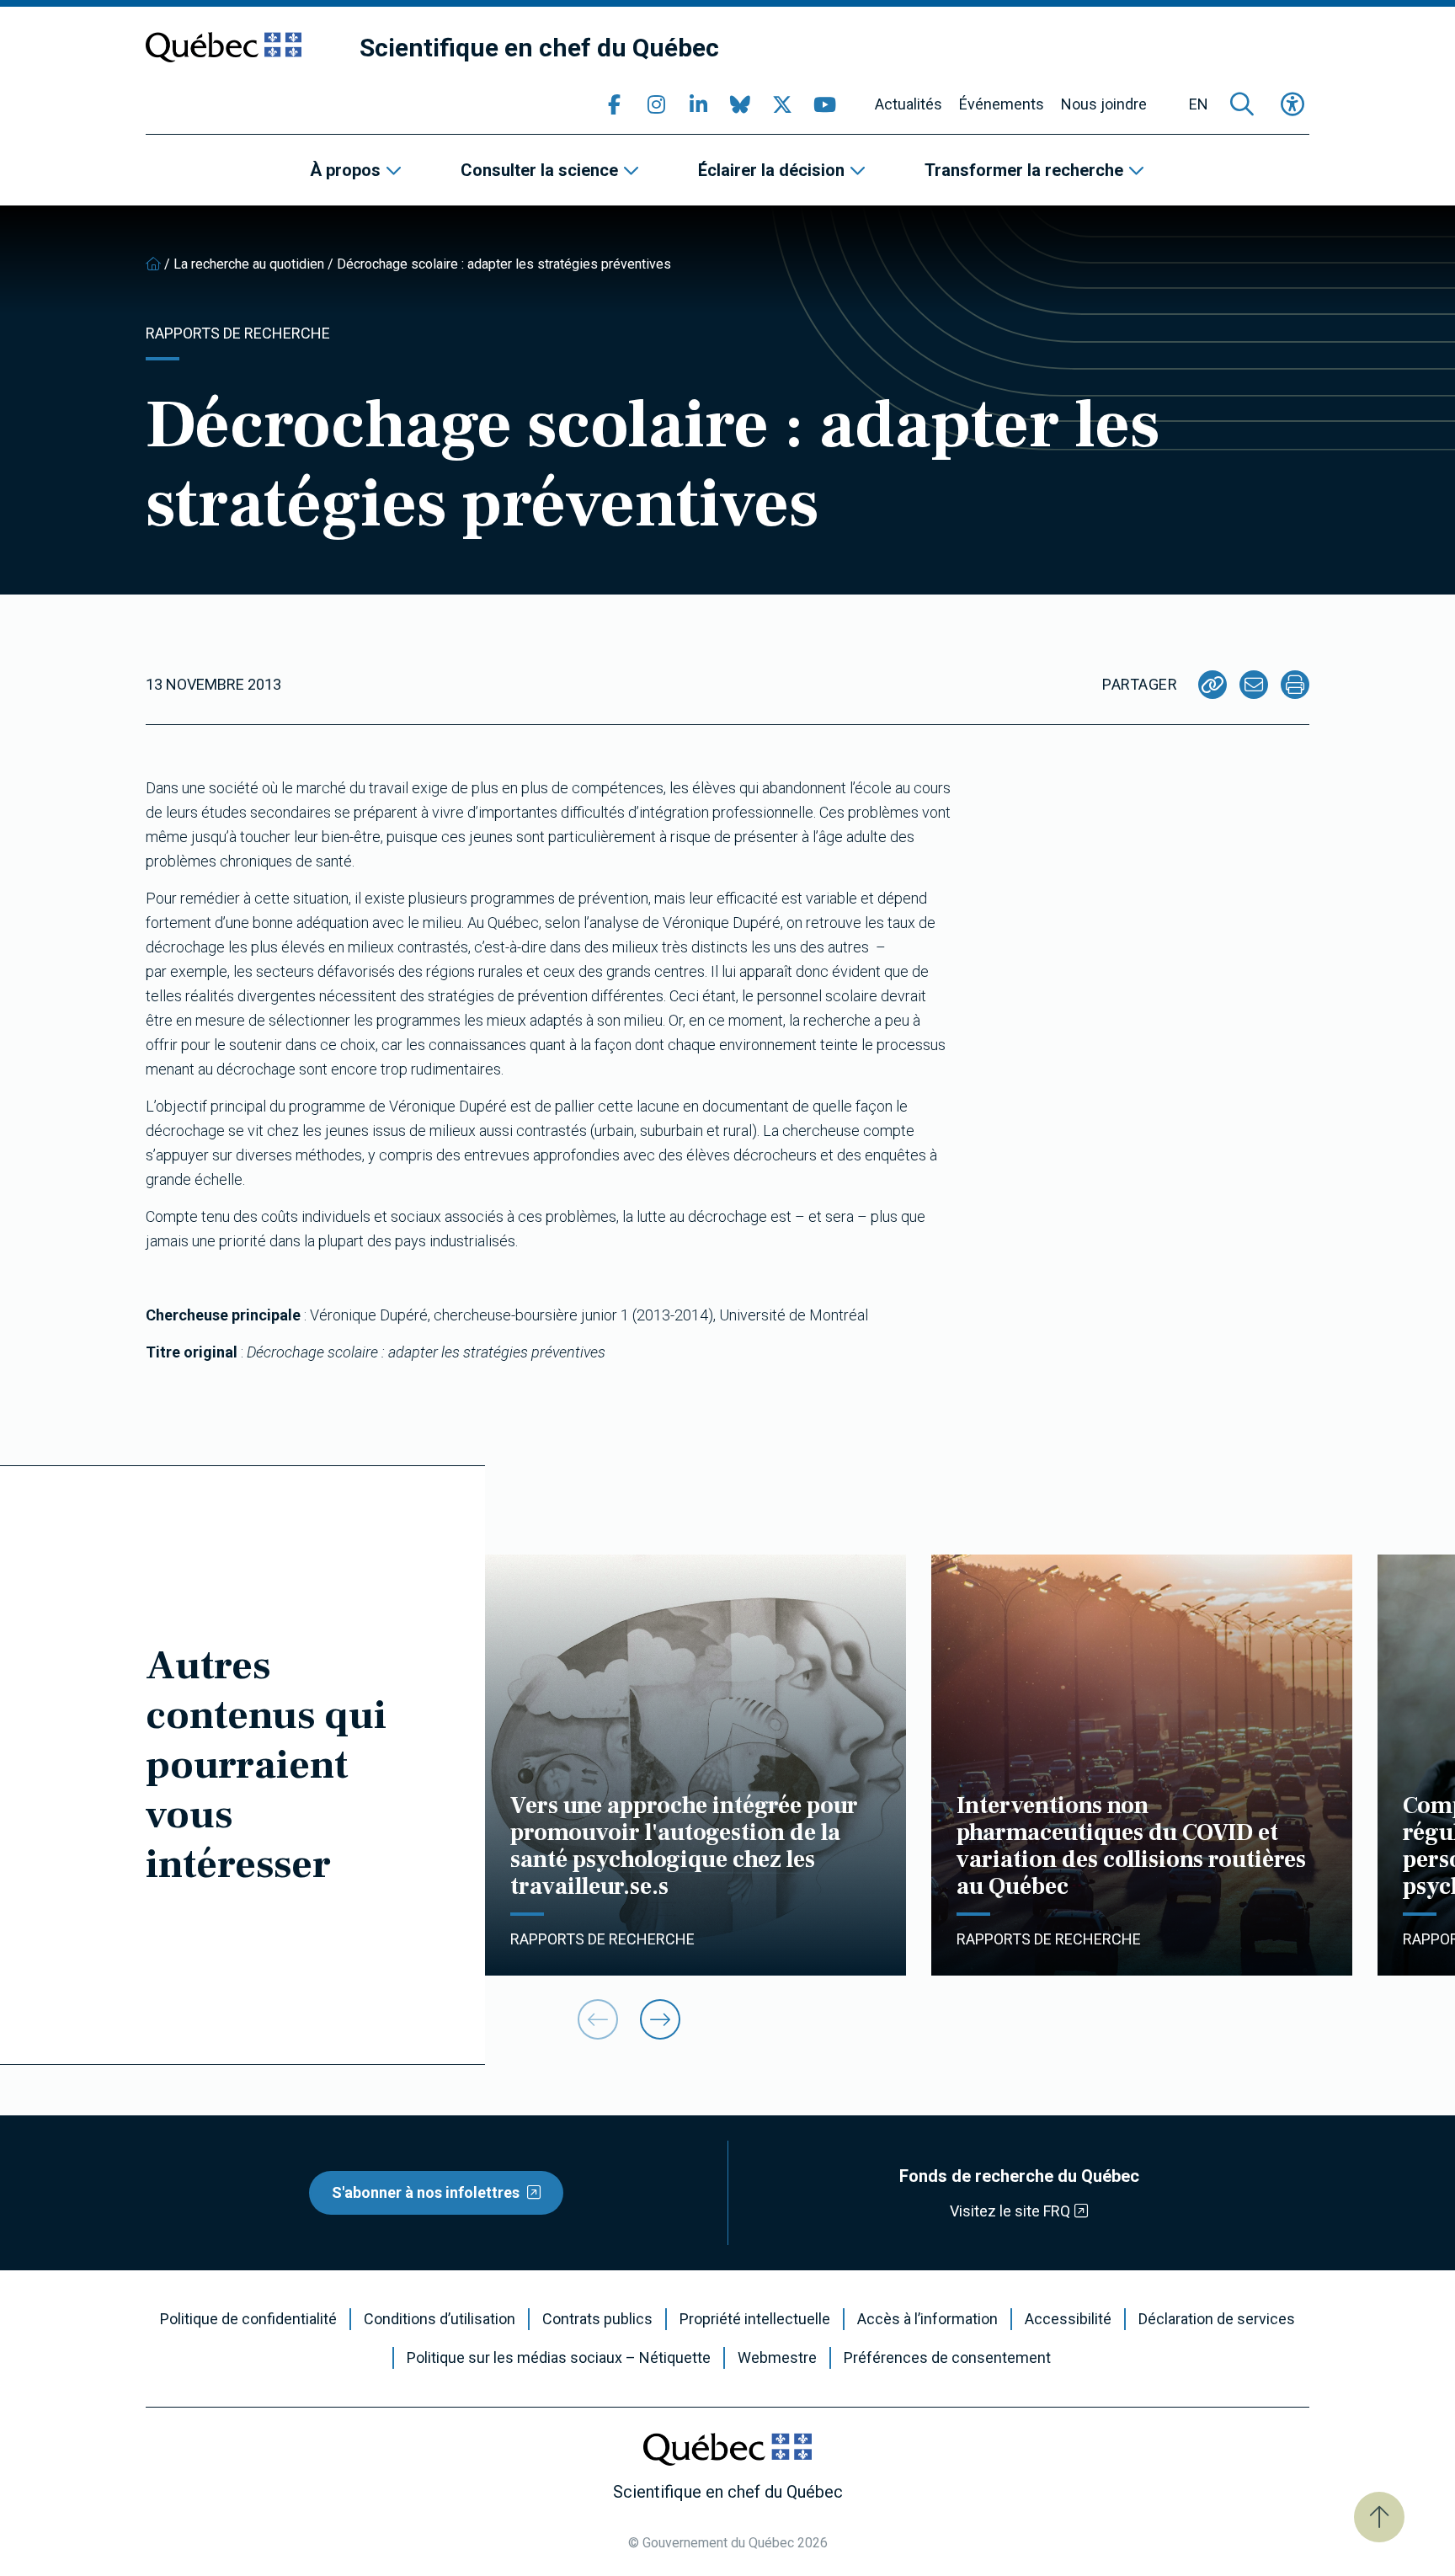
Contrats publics (597, 2319)
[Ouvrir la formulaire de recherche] (1242, 104)
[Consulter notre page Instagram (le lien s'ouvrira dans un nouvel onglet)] (656, 104)
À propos (345, 170)
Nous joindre (1104, 104)
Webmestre (777, 2358)
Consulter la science (539, 170)
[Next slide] (660, 2019)
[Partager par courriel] (1254, 685)
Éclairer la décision (771, 170)
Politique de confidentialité (248, 2319)
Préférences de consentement (947, 2358)
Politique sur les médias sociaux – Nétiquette (559, 2358)
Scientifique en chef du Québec (539, 48)
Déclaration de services (1217, 2319)
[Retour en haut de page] (1379, 2517)
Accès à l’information (927, 2319)
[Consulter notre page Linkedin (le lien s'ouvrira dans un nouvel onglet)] (698, 104)
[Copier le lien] (1212, 685)
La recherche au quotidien (249, 264)
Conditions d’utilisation (440, 2319)
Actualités (909, 104)
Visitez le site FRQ (1010, 2211)
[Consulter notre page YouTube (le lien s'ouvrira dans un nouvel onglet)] (824, 104)
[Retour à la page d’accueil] (153, 264)
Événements (1002, 104)
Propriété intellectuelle (755, 2319)
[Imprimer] (1295, 685)
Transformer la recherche (1024, 170)
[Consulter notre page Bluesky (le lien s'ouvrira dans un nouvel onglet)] (740, 104)
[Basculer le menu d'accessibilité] (1292, 104)
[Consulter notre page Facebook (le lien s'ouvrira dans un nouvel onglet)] (614, 104)
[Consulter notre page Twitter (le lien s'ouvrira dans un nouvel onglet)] (782, 104)
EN (1199, 104)
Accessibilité (1068, 2319)
